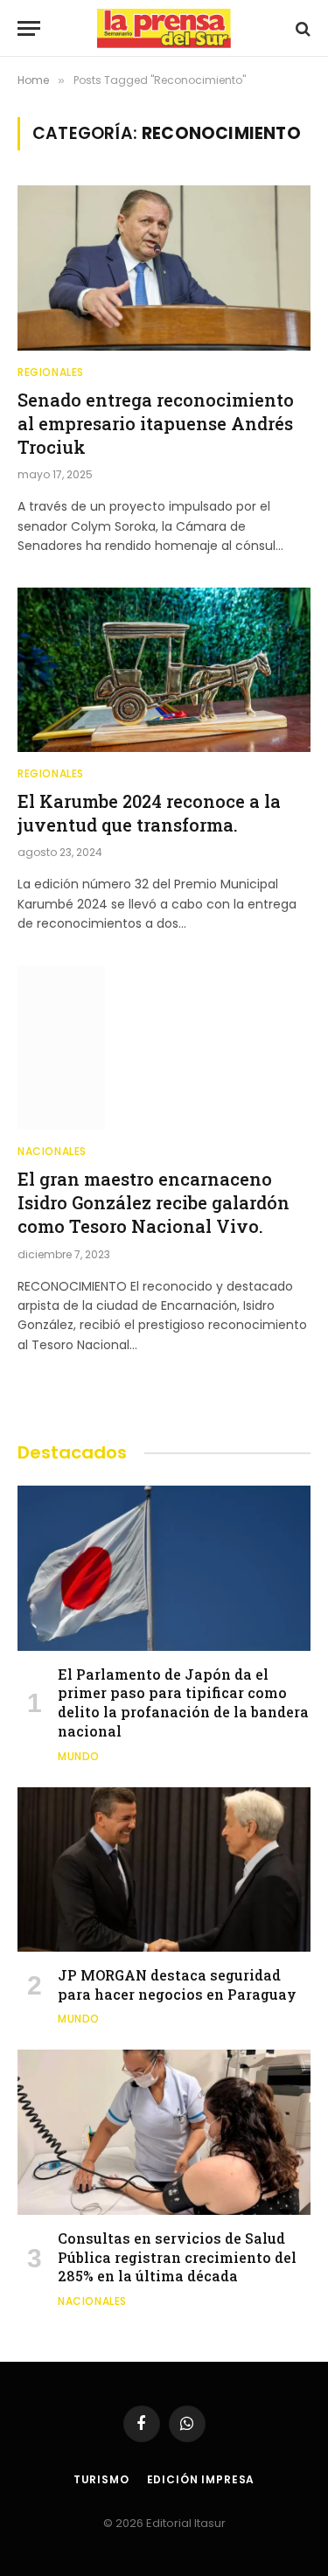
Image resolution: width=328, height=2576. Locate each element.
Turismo (101, 2479)
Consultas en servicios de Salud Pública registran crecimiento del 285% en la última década (177, 2257)
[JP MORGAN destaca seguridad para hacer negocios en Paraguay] (164, 1869)
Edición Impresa (201, 2479)
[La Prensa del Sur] (164, 28)
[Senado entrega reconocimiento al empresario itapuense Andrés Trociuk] (164, 268)
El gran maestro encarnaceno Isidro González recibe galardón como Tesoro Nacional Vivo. (154, 1202)
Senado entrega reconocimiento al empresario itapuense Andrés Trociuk (156, 423)
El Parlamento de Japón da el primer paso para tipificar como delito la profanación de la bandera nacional (183, 1702)
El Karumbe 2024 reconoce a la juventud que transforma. (149, 813)
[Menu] (29, 28)
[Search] (301, 28)
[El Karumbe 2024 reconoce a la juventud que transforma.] (164, 670)
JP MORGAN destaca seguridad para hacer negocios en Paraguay (177, 1984)
